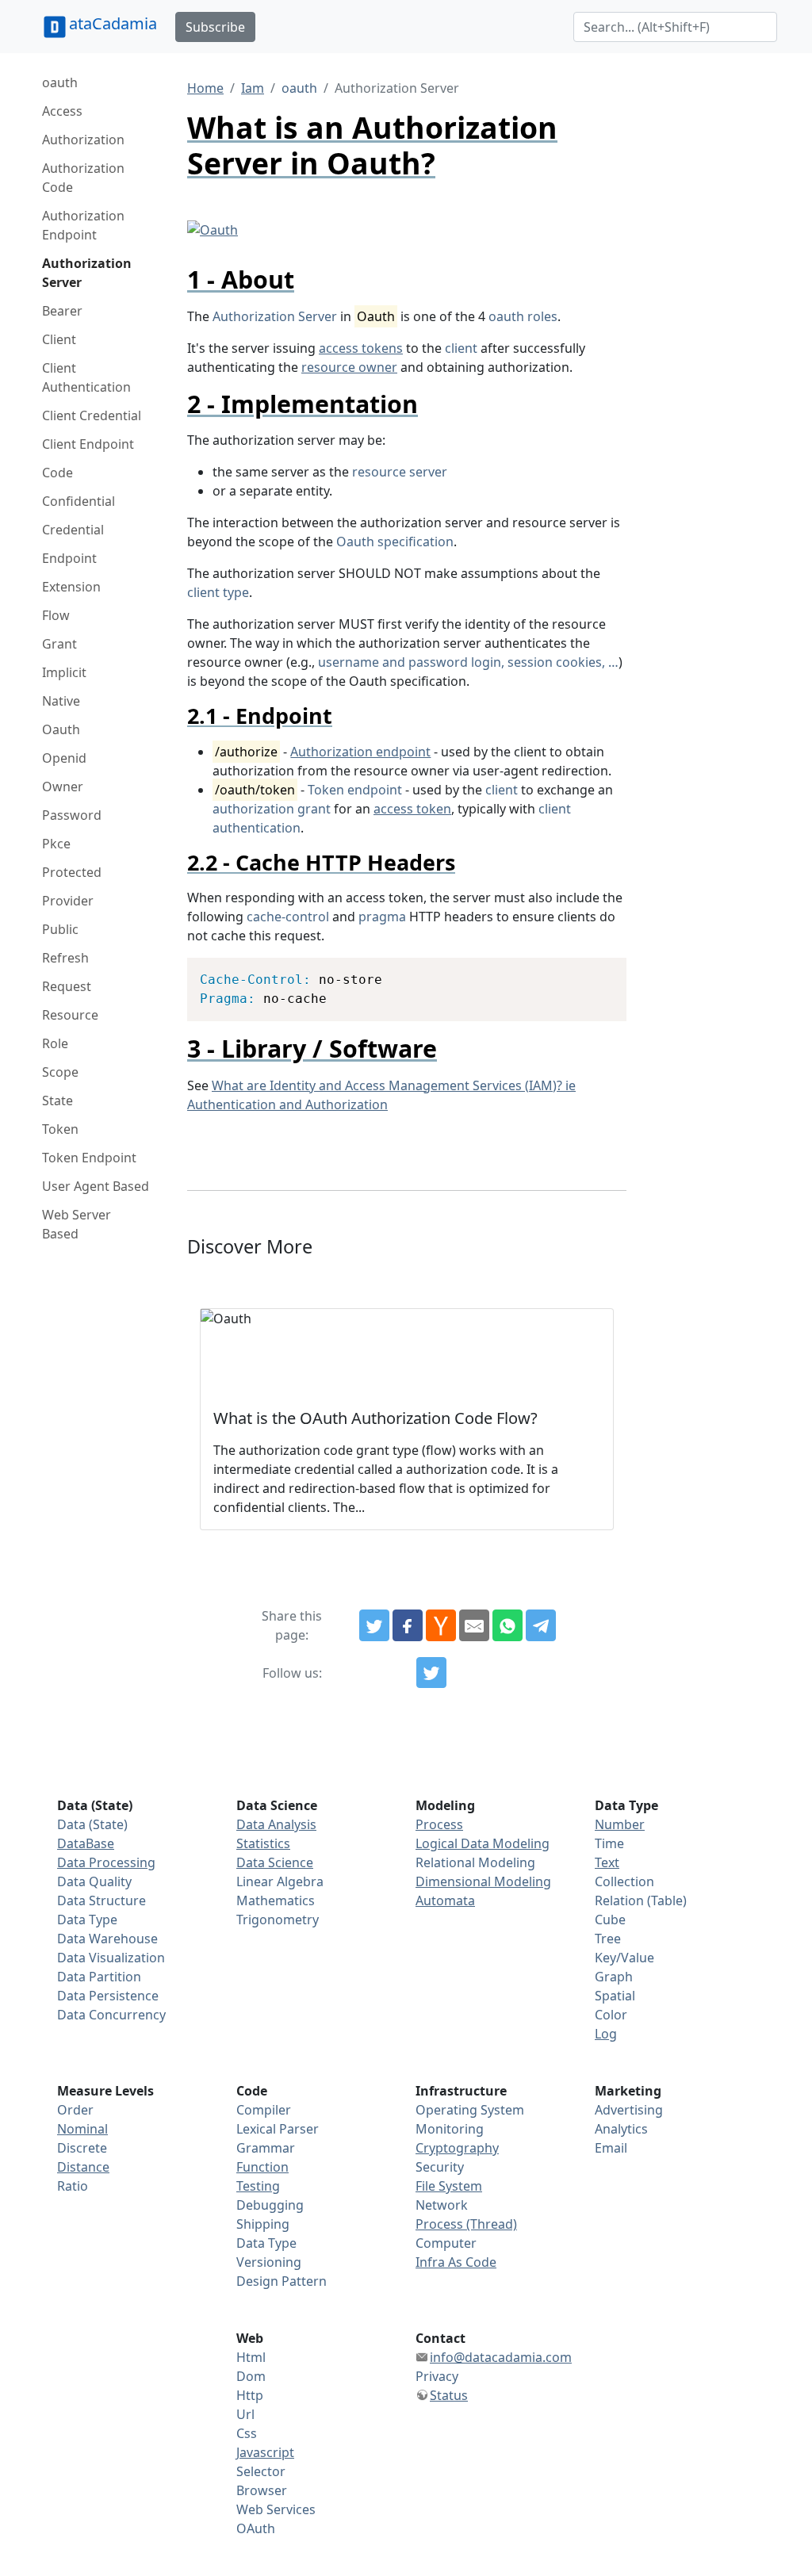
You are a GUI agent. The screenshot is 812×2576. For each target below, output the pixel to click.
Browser (262, 2490)
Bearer (62, 311)
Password (72, 815)
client (461, 348)
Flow (56, 615)
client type (218, 592)
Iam (253, 88)
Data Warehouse (107, 1939)
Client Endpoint (88, 444)
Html (251, 2357)
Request (67, 986)
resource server (400, 472)
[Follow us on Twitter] (431, 1673)
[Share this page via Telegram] (541, 1625)
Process (439, 1824)
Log (606, 2034)
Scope (60, 1072)
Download (594, 972)
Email (611, 2148)
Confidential (79, 501)
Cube (610, 1920)
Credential (73, 530)
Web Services (276, 2509)
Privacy (437, 2376)
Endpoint (69, 558)
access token (412, 809)
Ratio (73, 2186)
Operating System (470, 2110)
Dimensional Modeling (483, 1881)
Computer (446, 2243)
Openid (64, 758)
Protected (72, 872)
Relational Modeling (475, 1862)
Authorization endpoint (360, 752)
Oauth (61, 729)
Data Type (87, 1920)
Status (449, 2395)
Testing (258, 2186)
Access (62, 111)
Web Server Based (77, 1224)
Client (59, 339)
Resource (70, 1015)
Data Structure (101, 1900)
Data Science (275, 1862)
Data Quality (94, 1881)
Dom (251, 2376)
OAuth (256, 2528)
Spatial (615, 1996)
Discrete (82, 2148)
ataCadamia (113, 23)
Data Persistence (108, 1996)
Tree (608, 1939)
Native (61, 701)
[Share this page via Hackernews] (441, 1625)
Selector (261, 2471)
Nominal (82, 2129)
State (57, 1100)
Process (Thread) (466, 2224)
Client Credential (92, 415)
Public (60, 929)
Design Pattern (282, 2281)
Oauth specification (395, 542)
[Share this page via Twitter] (374, 1625)
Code (57, 473)
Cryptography (457, 2148)
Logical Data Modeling (483, 1843)
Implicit (64, 672)
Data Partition (99, 1977)
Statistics (263, 1843)
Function (262, 2167)
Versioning (269, 2262)
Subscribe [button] (215, 27)
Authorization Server (87, 273)
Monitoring (450, 2129)
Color (611, 2015)
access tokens (361, 348)
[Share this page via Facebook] (408, 1625)
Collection (624, 1881)
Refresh (65, 958)
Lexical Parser (278, 2129)
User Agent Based (96, 1186)
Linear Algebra (280, 1881)
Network (442, 2205)
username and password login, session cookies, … (468, 662)
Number (620, 1824)
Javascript (265, 2452)
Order (75, 2110)
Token (60, 1129)
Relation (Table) (641, 1900)
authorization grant (272, 809)
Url (245, 2414)
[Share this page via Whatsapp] (507, 1625)
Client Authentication (86, 377)
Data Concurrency (111, 2015)
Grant (59, 644)
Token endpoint (355, 790)
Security (440, 2167)
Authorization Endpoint (83, 225)
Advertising (629, 2110)
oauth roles (523, 316)
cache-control (288, 917)
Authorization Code (83, 178)
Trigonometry (278, 1920)
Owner (63, 787)
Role (55, 1043)
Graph (614, 1977)
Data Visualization (111, 1958)
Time (609, 1843)
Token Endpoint (89, 1158)
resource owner (349, 367)
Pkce (56, 844)
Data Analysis (276, 1824)
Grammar (266, 2148)
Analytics (621, 2129)
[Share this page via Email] (474, 1625)
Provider (68, 901)
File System (449, 2186)
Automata (445, 1900)
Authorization (83, 140)
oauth (60, 82)
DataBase (86, 1843)
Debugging (270, 2205)
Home (205, 88)
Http (250, 2395)
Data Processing (106, 1862)
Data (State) (92, 1824)
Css (247, 2433)
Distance (83, 2167)
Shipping (263, 2224)
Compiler (264, 2110)
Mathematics (276, 1900)
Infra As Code (456, 2262)
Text (607, 1862)
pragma (382, 917)
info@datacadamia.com (501, 2357)
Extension (71, 587)
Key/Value (624, 1958)
